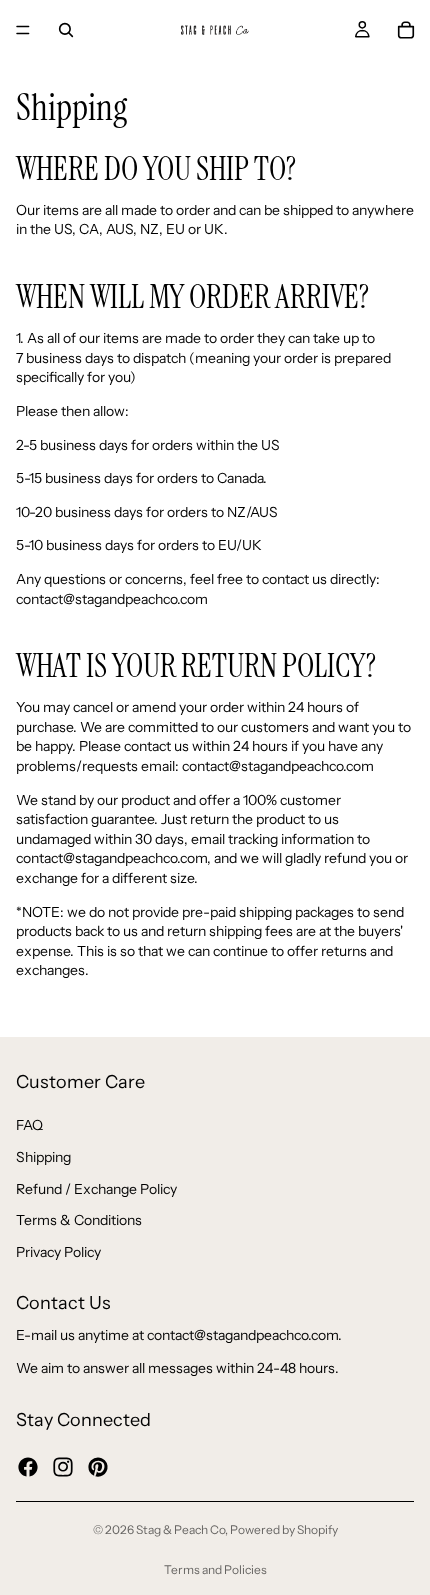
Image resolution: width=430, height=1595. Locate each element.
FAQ (29, 1125)
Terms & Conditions (79, 1220)
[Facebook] (28, 1467)
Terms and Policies (215, 1569)
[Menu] (23, 30)
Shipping (43, 1157)
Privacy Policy (58, 1252)
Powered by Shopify (284, 1529)
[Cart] (406, 30)
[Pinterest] (98, 1467)
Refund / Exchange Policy (96, 1189)
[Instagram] (63, 1467)
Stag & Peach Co (180, 1529)
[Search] (66, 30)
